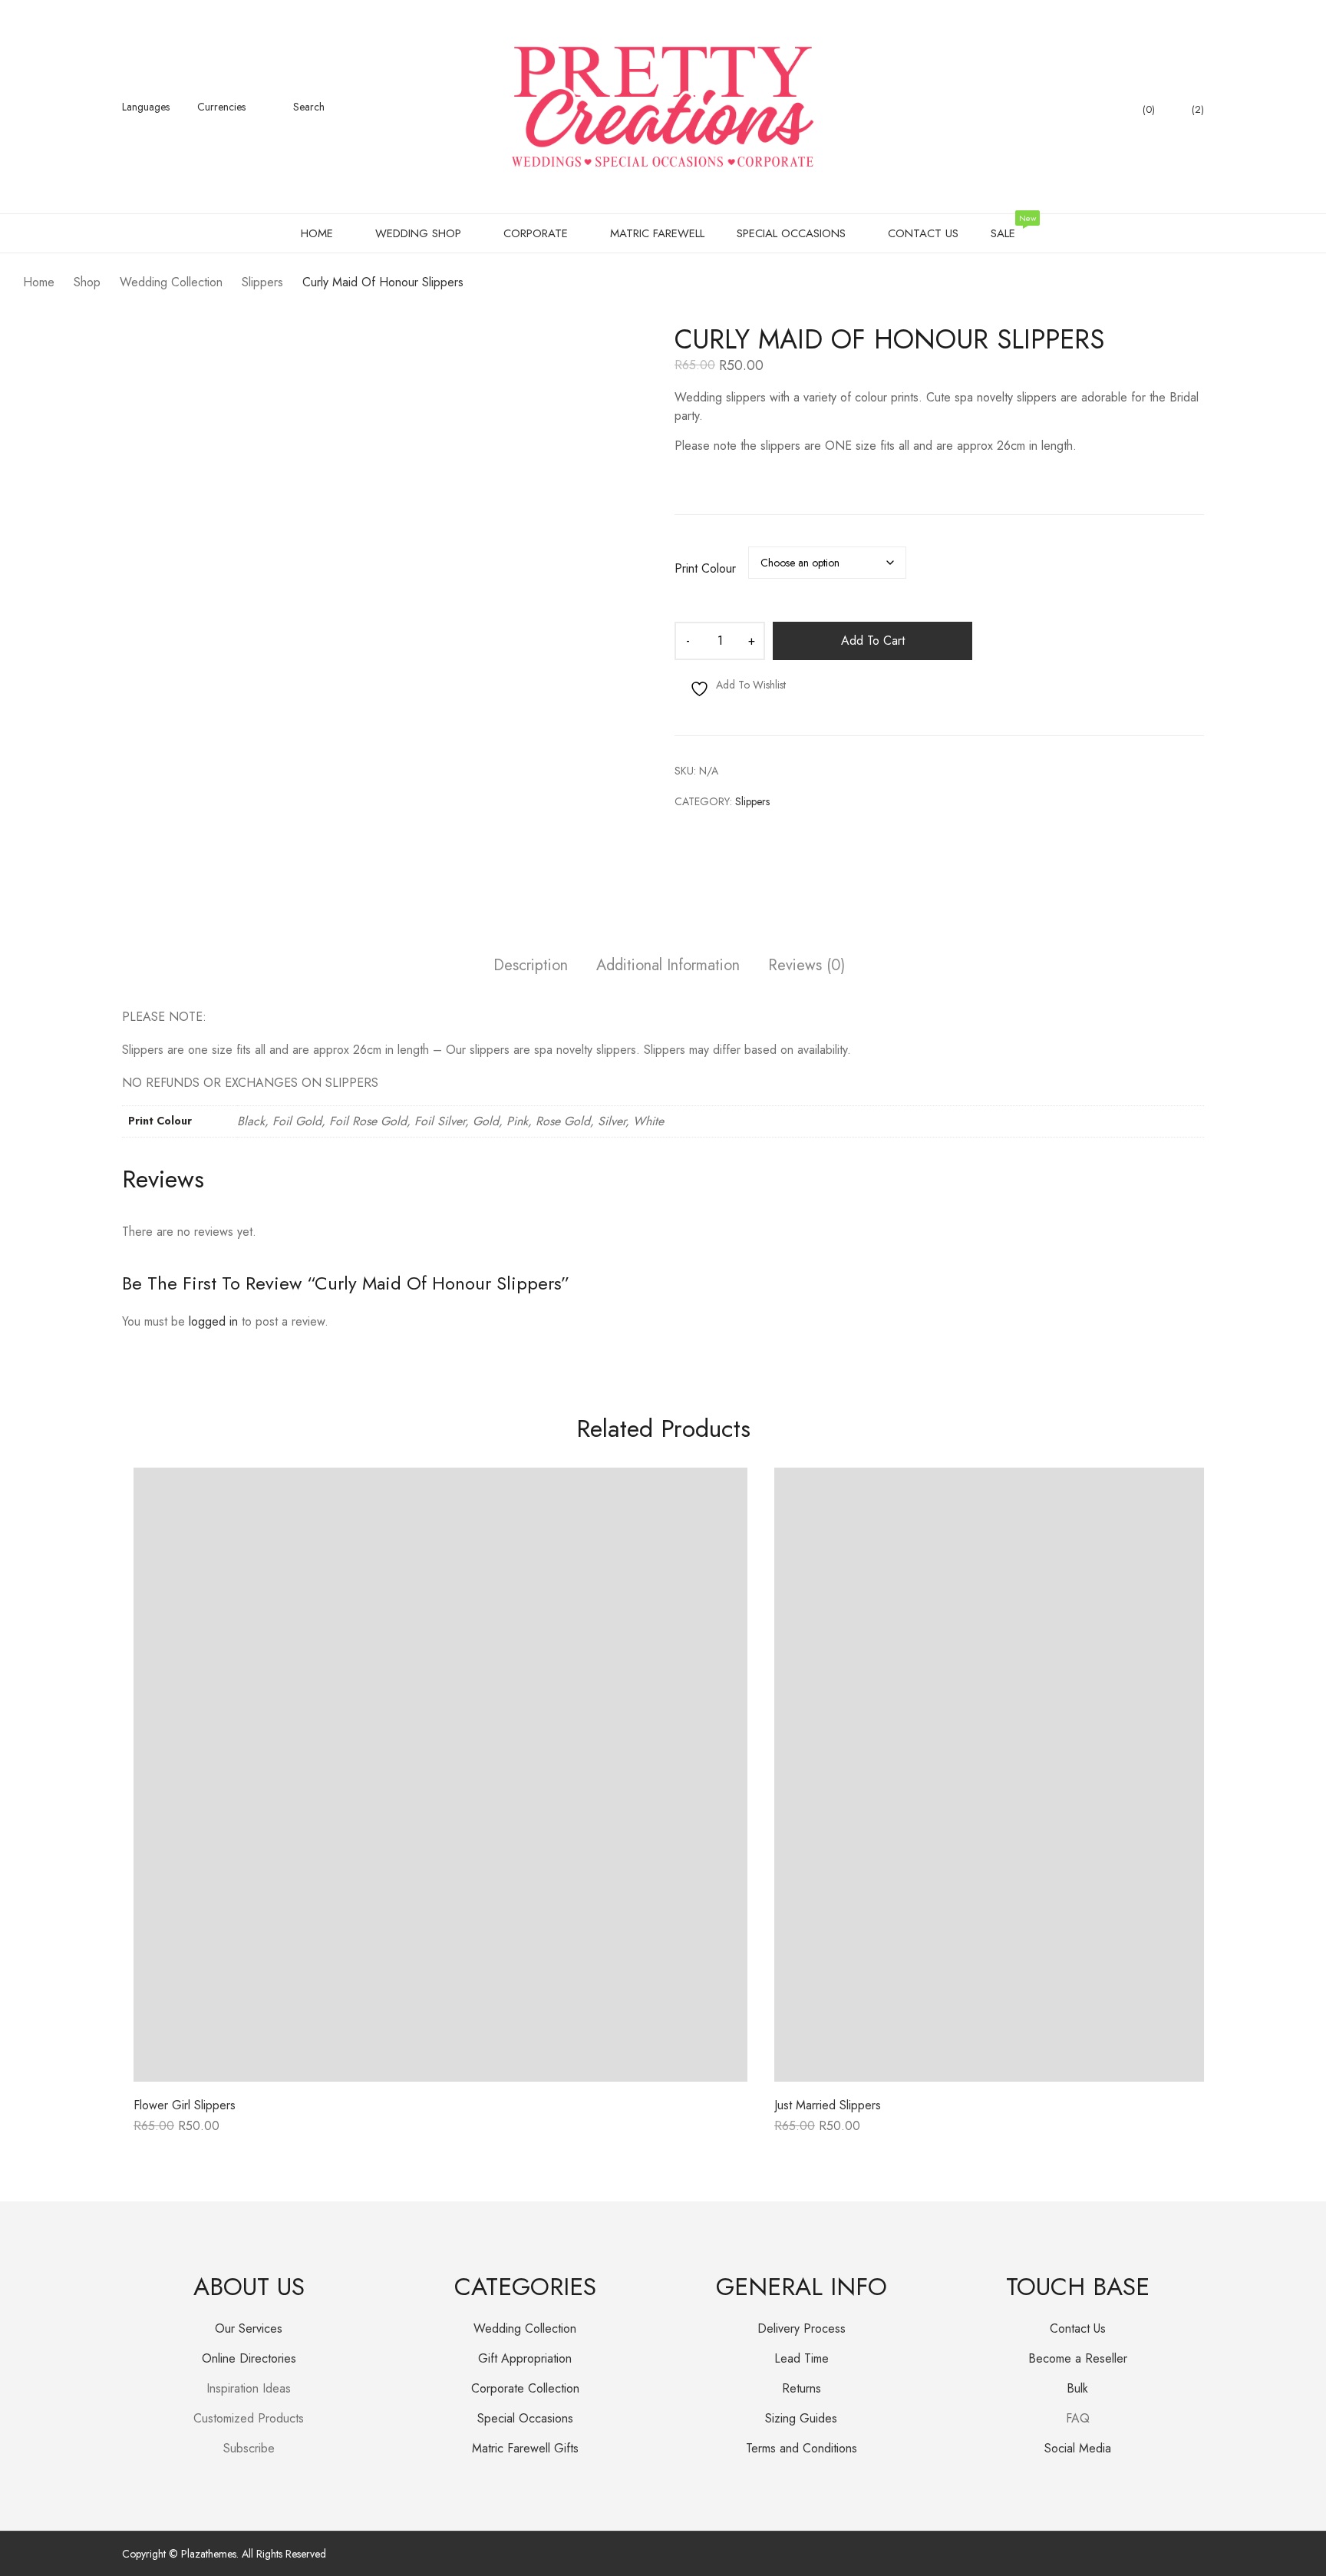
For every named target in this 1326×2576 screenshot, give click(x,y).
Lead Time (802, 2358)
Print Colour (705, 569)
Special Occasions (525, 2418)
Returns (802, 2388)
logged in (213, 1321)
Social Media (1078, 2448)
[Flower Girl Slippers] (440, 1775)
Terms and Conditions (802, 2448)
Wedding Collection (525, 2328)
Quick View (440, 2071)
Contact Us (1078, 2328)
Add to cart (873, 641)
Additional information (668, 966)
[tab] (531, 968)
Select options (172, 2131)
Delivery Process (802, 2328)
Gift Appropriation (525, 2358)
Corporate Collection (525, 2388)
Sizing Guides (801, 2418)
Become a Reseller (1078, 2358)
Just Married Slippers (828, 2105)
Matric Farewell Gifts (525, 2448)
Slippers (752, 801)
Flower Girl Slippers (185, 2105)
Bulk (1077, 2388)
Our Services (249, 2328)
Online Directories (249, 2358)
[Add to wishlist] (718, 1497)
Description (531, 966)
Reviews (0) (806, 966)
